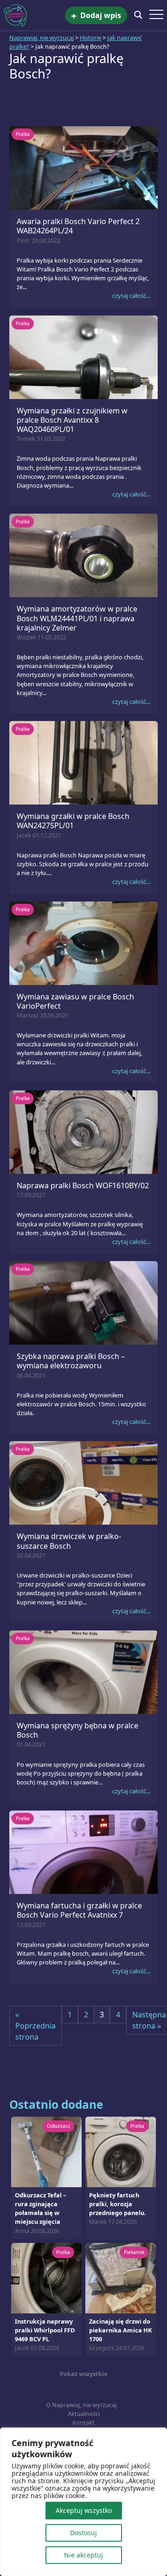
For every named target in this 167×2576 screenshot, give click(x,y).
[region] (83, 2502)
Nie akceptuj (83, 2555)
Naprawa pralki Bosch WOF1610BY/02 (83, 1185)
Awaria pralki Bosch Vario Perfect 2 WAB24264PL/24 (78, 226)
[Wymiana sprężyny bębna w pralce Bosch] (83, 1671)
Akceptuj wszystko (84, 2510)
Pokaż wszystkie (84, 2374)
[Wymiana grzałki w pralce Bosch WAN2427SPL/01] (83, 762)
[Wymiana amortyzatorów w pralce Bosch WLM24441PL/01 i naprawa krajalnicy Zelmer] (83, 555)
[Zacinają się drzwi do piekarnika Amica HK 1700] (121, 2277)
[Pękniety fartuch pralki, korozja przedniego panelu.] (121, 2151)
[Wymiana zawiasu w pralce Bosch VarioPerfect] (83, 942)
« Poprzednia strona (35, 2026)
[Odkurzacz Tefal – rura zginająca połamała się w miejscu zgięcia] (46, 2151)
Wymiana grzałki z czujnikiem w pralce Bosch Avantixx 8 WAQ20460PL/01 (72, 420)
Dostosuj (83, 2533)
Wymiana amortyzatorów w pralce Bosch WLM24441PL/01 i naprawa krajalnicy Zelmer (77, 618)
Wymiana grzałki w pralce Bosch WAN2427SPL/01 (73, 821)
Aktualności (84, 2414)
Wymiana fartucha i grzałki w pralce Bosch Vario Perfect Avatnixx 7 (79, 1910)
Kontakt (83, 2422)
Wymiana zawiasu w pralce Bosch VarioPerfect (75, 1001)
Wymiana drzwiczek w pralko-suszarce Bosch (69, 1541)
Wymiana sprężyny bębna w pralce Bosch (77, 1730)
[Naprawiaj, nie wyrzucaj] (34, 15)
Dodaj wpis (96, 16)
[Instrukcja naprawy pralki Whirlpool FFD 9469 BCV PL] (46, 2277)
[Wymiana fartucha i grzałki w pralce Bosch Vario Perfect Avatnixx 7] (83, 1852)
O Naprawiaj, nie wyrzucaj (81, 2405)
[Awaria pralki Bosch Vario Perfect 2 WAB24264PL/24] (83, 167)
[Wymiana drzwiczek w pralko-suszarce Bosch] (83, 1482)
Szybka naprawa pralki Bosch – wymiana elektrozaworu (71, 1361)
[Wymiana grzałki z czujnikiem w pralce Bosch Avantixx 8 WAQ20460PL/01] (83, 356)
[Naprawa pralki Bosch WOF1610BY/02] (83, 1131)
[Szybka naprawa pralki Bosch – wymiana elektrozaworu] (83, 1302)
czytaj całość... (131, 296)
